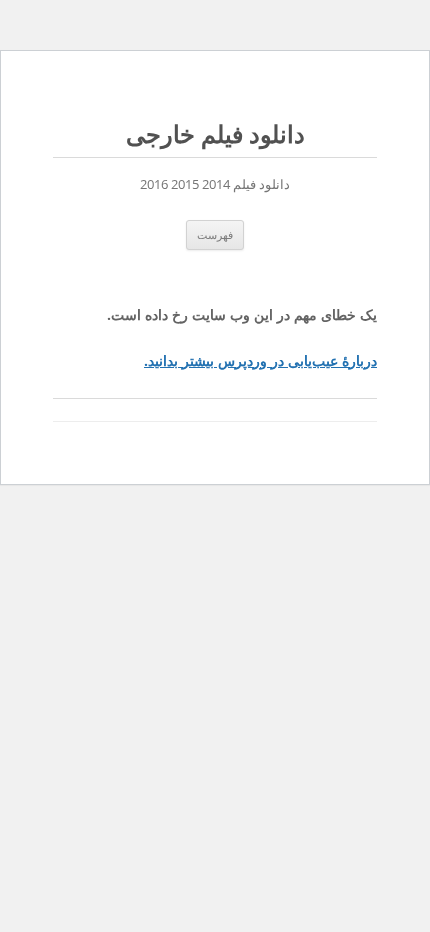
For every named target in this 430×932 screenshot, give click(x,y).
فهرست (215, 234)
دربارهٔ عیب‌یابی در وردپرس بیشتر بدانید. (260, 360)
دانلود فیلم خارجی (215, 134)
